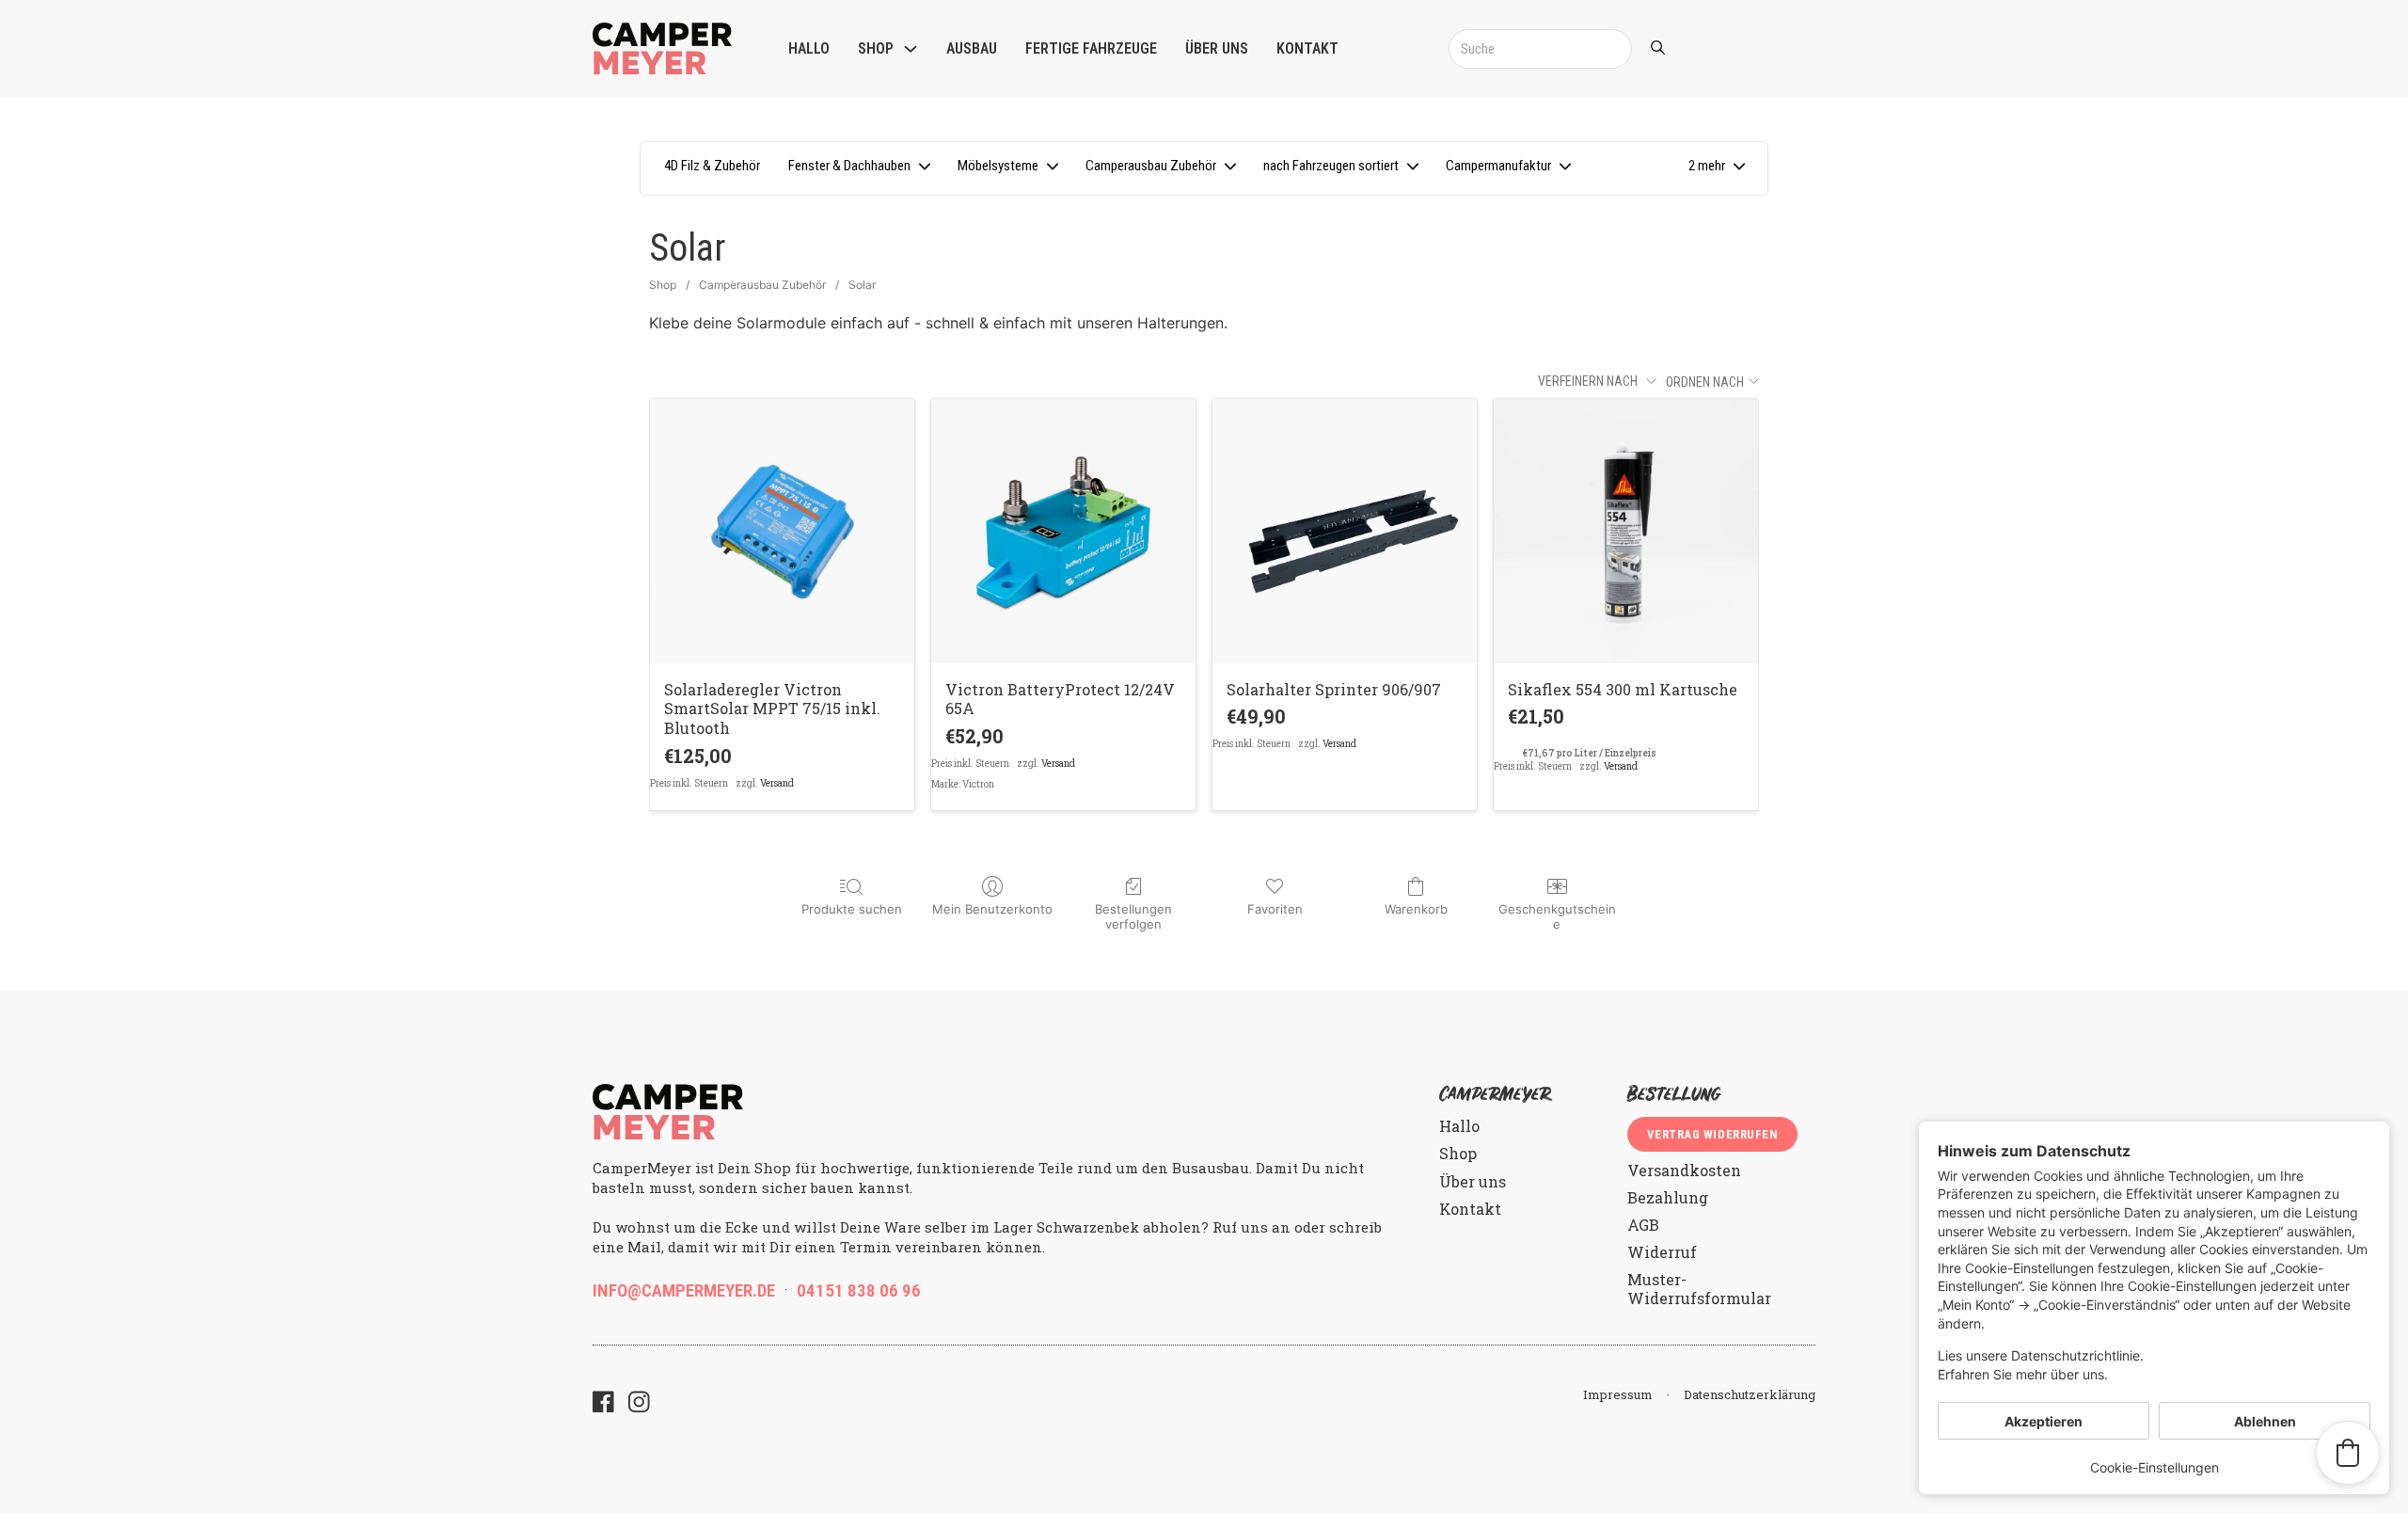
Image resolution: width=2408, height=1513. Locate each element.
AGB (1643, 1225)
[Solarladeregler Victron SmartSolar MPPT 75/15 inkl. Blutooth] (782, 531)
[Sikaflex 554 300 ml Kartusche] (1626, 531)
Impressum (1618, 1395)
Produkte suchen (852, 909)
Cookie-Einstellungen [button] (2155, 1467)
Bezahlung (1668, 1197)
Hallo (809, 48)
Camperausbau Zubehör (762, 285)
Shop (876, 48)
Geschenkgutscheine (1557, 916)
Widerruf (1662, 1252)
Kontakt (1307, 48)
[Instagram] (639, 1404)
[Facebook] (603, 1404)
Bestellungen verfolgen (1133, 916)
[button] (1716, 168)
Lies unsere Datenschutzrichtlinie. (2041, 1355)
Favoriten (1275, 909)
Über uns (1217, 48)
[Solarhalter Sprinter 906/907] (1345, 531)
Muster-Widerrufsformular (1699, 1288)
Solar (862, 285)
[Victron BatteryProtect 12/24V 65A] (1063, 531)
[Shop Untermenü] (911, 49)
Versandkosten (1684, 1170)
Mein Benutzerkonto (992, 909)
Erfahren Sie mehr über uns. (2023, 1374)
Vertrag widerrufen (1712, 1134)
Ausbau (972, 48)
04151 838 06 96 (859, 1290)
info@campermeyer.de (684, 1290)
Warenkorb (1416, 909)
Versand (777, 783)
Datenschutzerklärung (1750, 1395)
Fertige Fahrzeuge (1091, 48)
